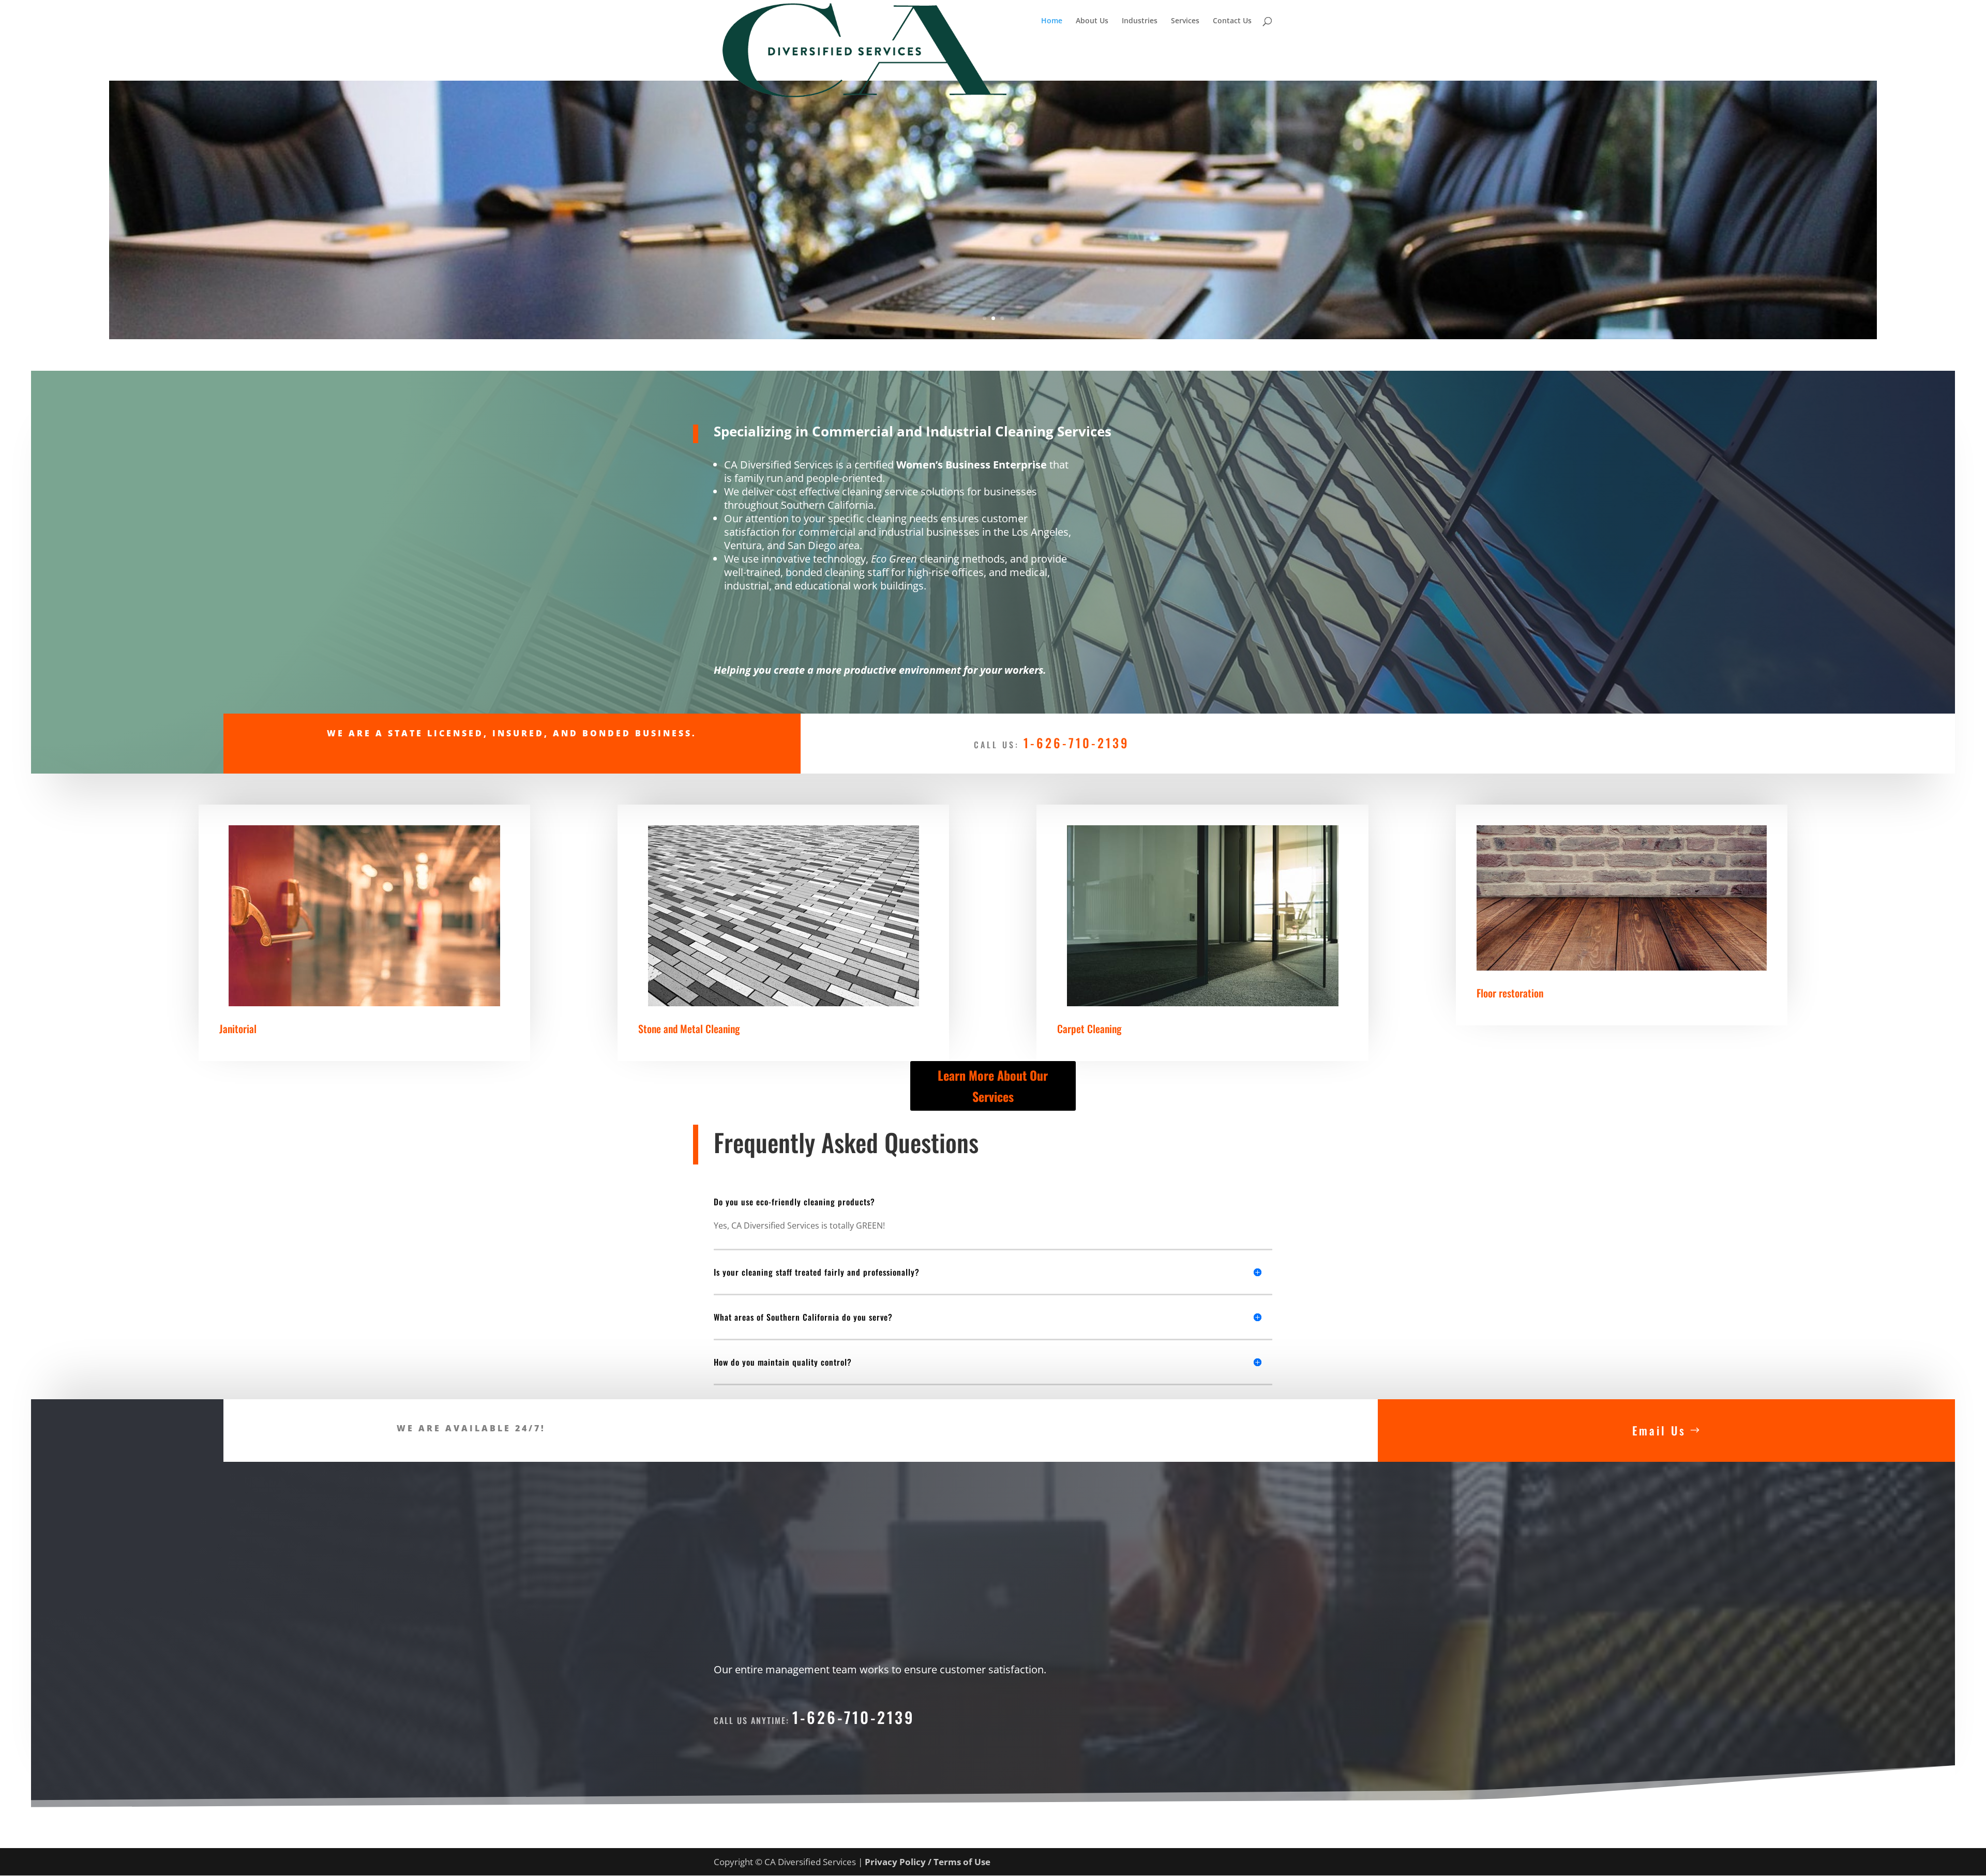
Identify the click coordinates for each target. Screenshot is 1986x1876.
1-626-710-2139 (1077, 743)
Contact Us (1232, 21)
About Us (1092, 21)
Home (1052, 21)
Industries (1140, 21)
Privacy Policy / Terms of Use (928, 1862)
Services (1185, 21)
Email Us (1659, 1430)
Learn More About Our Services (993, 1086)
